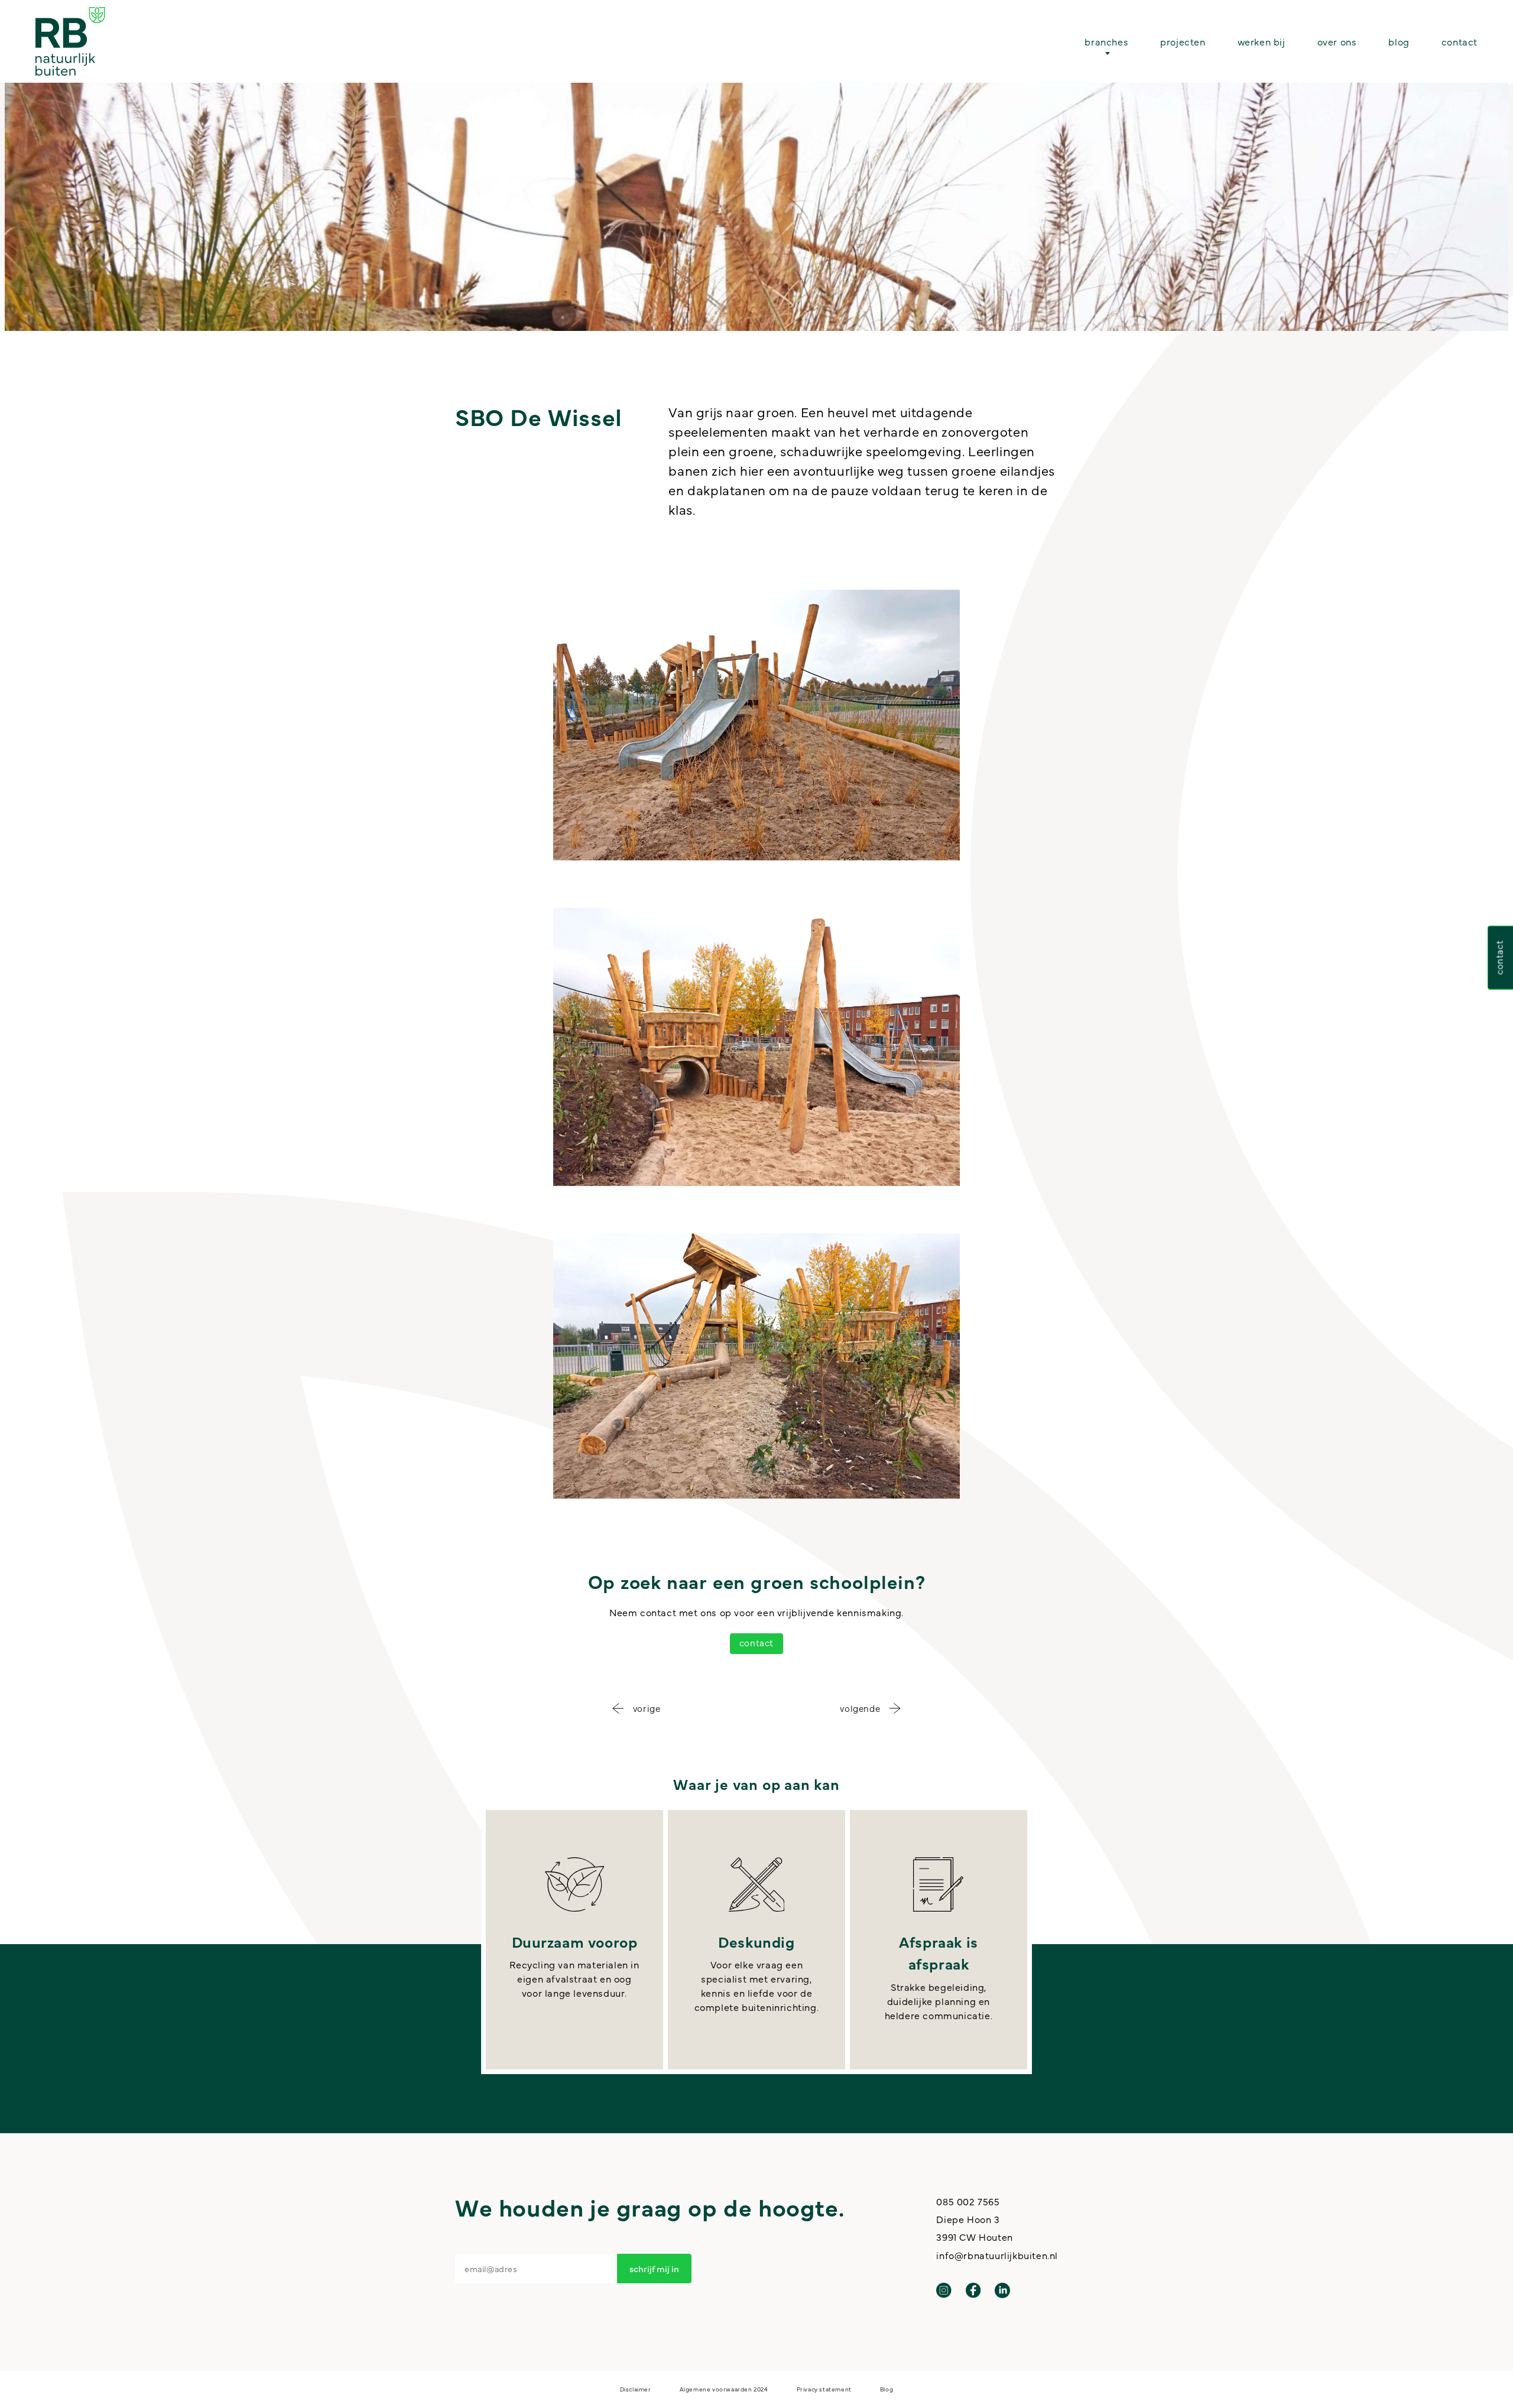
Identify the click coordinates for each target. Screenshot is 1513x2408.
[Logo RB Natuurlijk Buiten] (70, 41)
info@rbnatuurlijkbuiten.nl (997, 2255)
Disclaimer (636, 2389)
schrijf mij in (654, 2268)
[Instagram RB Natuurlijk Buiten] (944, 2290)
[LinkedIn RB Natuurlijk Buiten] (1002, 2290)
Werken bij (1262, 41)
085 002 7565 (968, 2201)
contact (756, 1642)
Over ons (1337, 41)
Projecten (1183, 41)
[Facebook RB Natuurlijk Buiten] (973, 2290)
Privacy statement (824, 2389)
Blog (1399, 41)
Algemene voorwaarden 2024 (724, 2389)
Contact (1460, 41)
